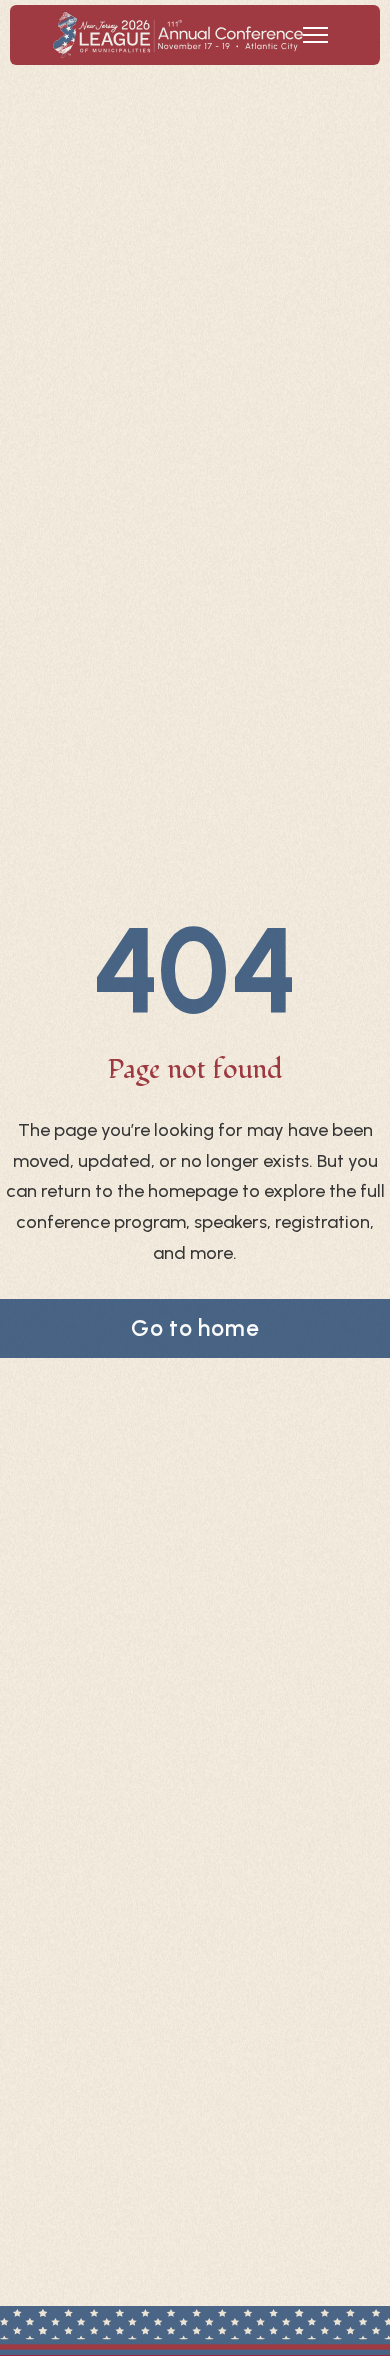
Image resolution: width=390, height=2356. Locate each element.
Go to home (195, 1328)
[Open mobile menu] (315, 35)
